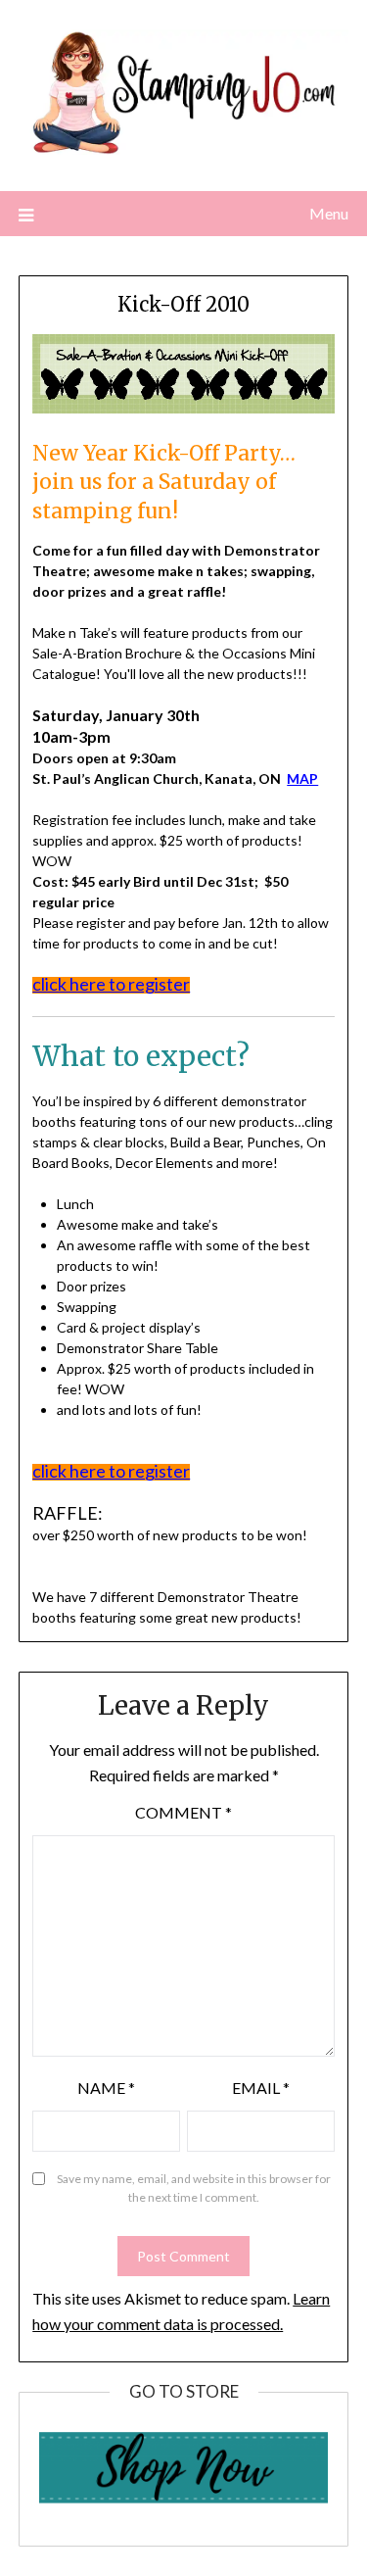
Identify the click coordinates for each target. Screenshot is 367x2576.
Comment (183, 1812)
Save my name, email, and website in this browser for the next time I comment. (194, 2188)
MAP (302, 778)
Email (261, 2088)
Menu (329, 213)
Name (106, 2088)
